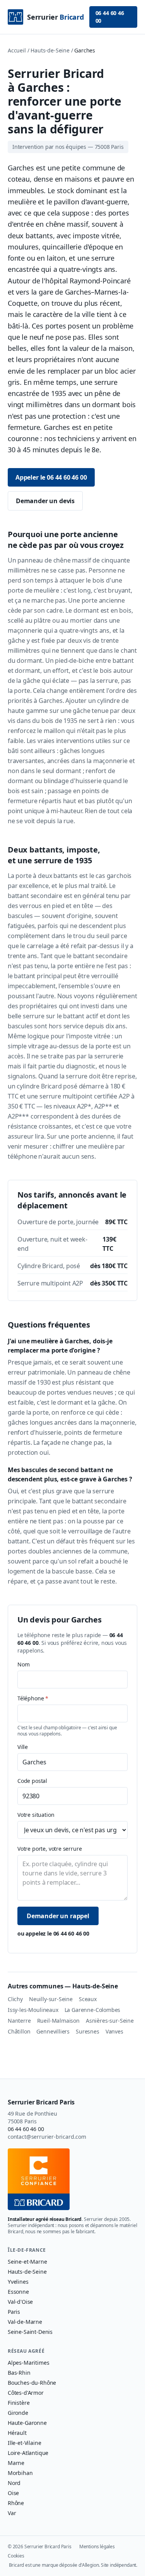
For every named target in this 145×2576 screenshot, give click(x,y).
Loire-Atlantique (28, 2453)
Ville (23, 1747)
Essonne (18, 2292)
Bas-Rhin (19, 2373)
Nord (14, 2483)
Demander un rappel (58, 1916)
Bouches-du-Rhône (32, 2383)
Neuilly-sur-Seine (51, 1999)
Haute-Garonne (27, 2423)
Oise (13, 2493)
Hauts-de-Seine (50, 50)
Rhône (16, 2503)
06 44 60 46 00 (110, 17)
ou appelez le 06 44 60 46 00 (53, 1933)
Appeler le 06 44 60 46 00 (51, 477)
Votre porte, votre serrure (49, 1849)
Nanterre (19, 2021)
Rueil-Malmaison (58, 2021)
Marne (16, 2463)
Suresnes (88, 2031)
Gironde (18, 2413)
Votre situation (36, 1815)
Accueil (17, 50)
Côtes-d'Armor (26, 2393)
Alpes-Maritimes (28, 2363)
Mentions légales (97, 2547)
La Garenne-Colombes (93, 2010)
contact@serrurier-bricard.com (47, 2137)
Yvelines (18, 2282)
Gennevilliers (53, 2031)
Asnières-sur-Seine (110, 2021)
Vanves (114, 2031)
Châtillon (19, 2031)
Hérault (17, 2433)
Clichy (15, 1999)
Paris (14, 2312)
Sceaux (88, 1999)
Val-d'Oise (20, 2302)
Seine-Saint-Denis (30, 2332)
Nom (23, 1664)
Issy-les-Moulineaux (33, 2010)
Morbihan (20, 2473)
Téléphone (33, 1698)
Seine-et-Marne (27, 2262)
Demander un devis (45, 501)
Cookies (16, 2556)
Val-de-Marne (25, 2322)
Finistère (19, 2403)
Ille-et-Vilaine (24, 2443)
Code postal (32, 1781)
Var (12, 2513)
